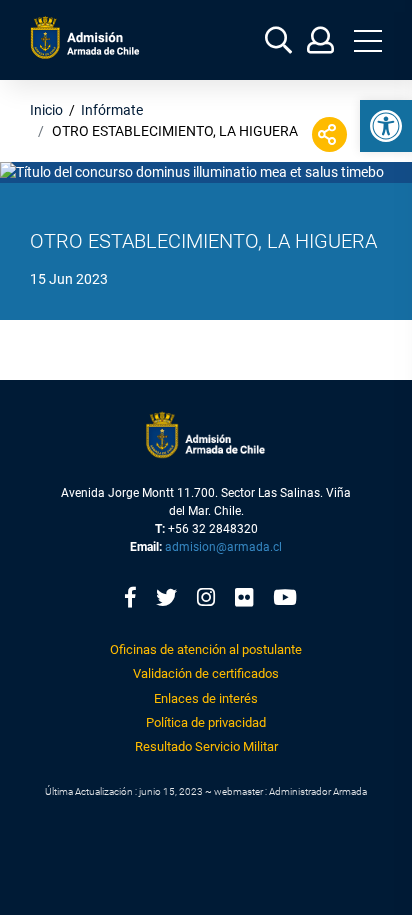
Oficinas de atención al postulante (206, 649)
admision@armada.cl (223, 547)
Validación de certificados (206, 673)
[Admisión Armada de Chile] (85, 37)
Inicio (46, 110)
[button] (386, 126)
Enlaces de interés (206, 698)
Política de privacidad (206, 722)
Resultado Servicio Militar (206, 746)
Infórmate (112, 110)
